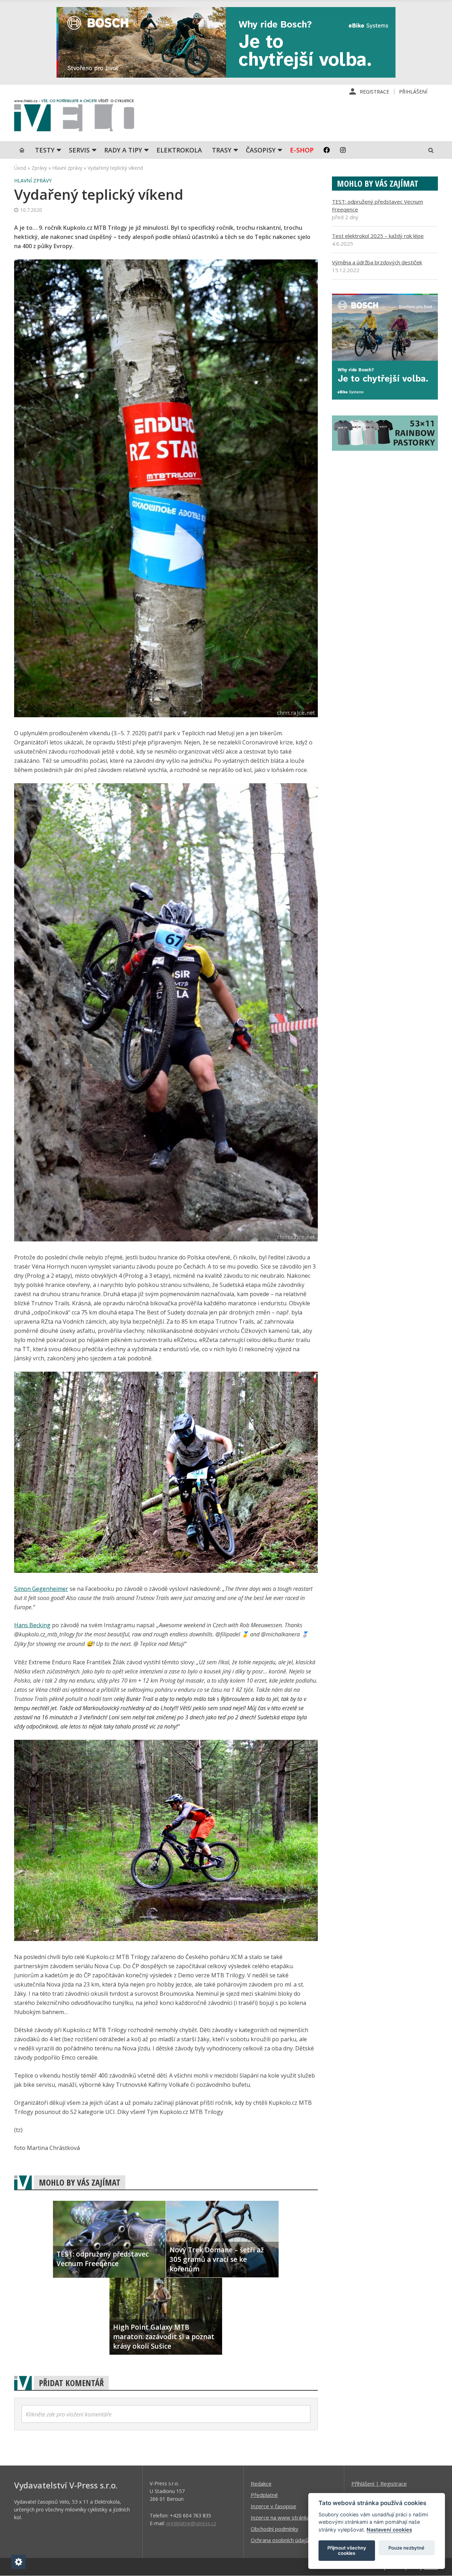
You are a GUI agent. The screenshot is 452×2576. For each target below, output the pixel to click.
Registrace (374, 92)
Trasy (222, 150)
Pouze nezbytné (406, 2548)
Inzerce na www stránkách (283, 2517)
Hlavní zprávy (67, 168)
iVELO (74, 117)
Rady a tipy (123, 150)
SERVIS (79, 150)
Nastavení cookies (389, 2530)
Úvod (20, 168)
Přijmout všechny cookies (347, 2551)
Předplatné (264, 2495)
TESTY (45, 150)
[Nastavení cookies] (18, 2562)
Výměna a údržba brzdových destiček (377, 262)
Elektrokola (179, 150)
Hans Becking (32, 1625)
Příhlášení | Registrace (379, 2484)
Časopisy (261, 150)
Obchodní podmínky (275, 2529)
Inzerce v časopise (273, 2506)
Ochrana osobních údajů (280, 2540)
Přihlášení (413, 92)
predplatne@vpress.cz (191, 2523)
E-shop (302, 150)
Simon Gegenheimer (41, 1589)
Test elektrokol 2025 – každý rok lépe (378, 236)
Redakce (261, 2484)
